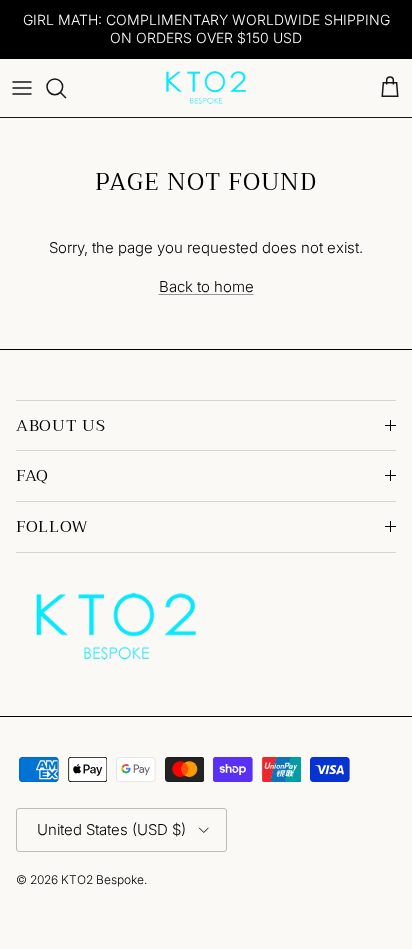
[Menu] (22, 88)
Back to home (206, 286)
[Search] (66, 88)
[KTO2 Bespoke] (206, 88)
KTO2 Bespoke (102, 879)
